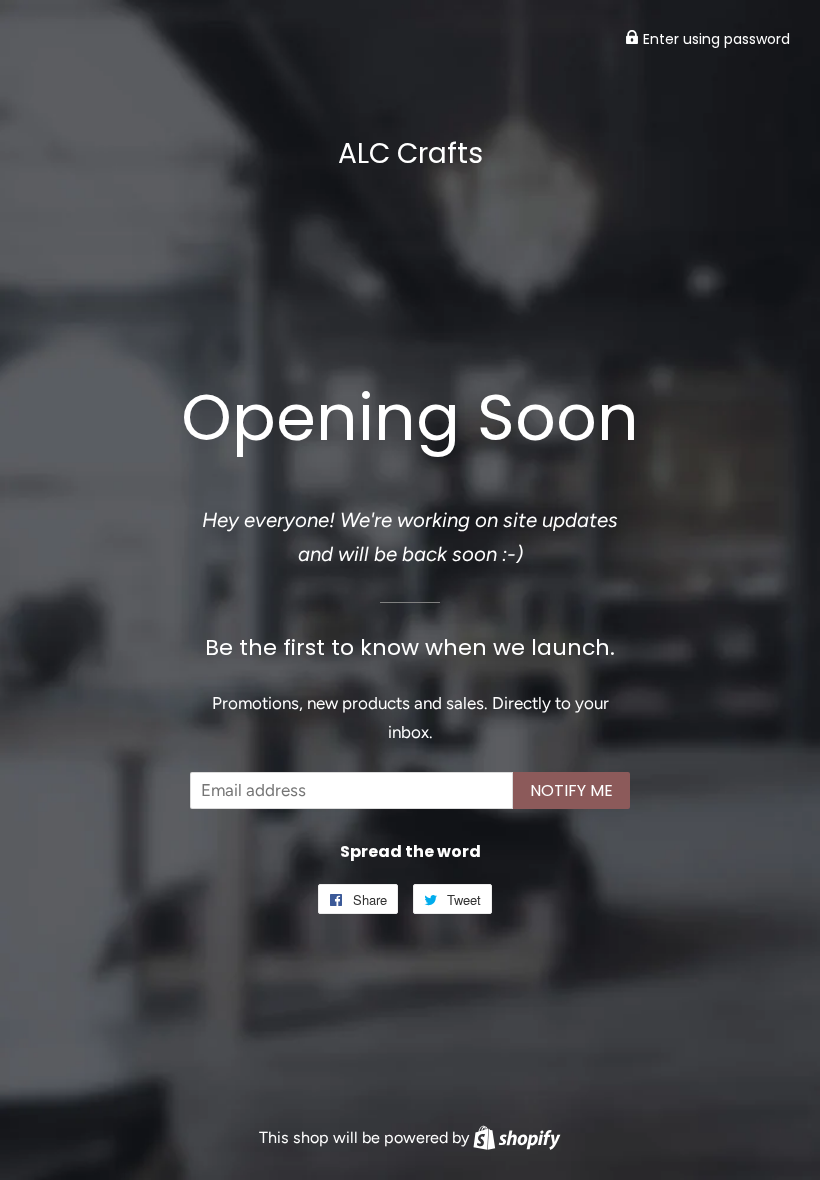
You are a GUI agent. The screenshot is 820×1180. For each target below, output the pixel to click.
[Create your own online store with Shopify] (516, 1137)
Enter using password (714, 39)
